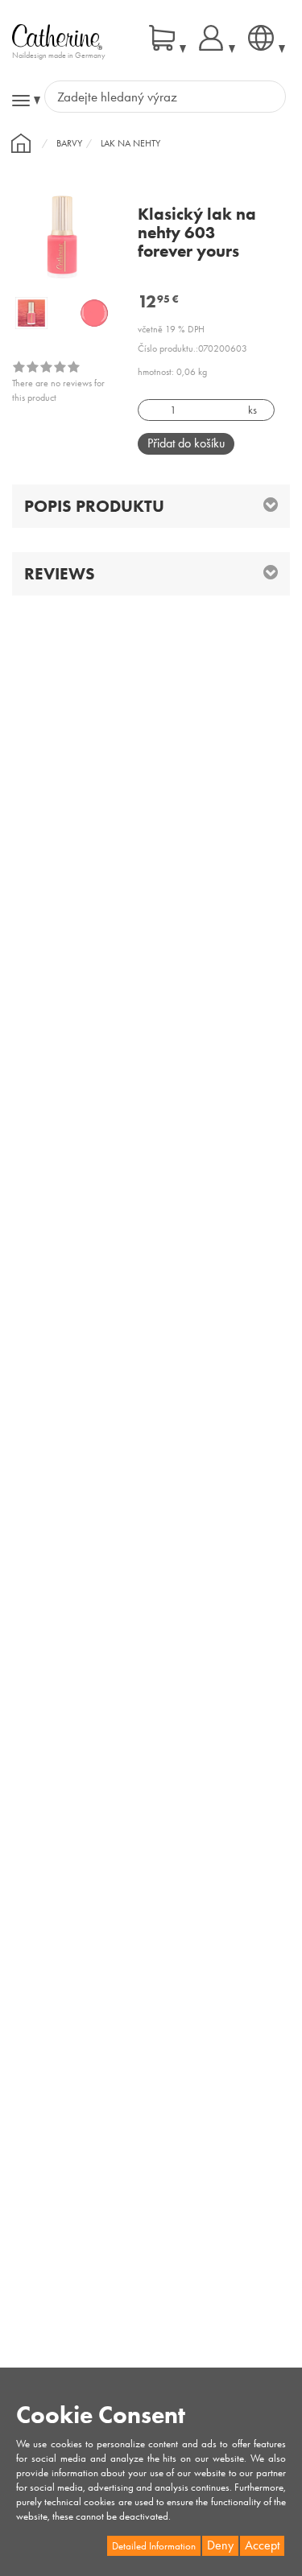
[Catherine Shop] (57, 36)
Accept (262, 2545)
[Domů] (21, 143)
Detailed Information (154, 2546)
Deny (220, 2545)
